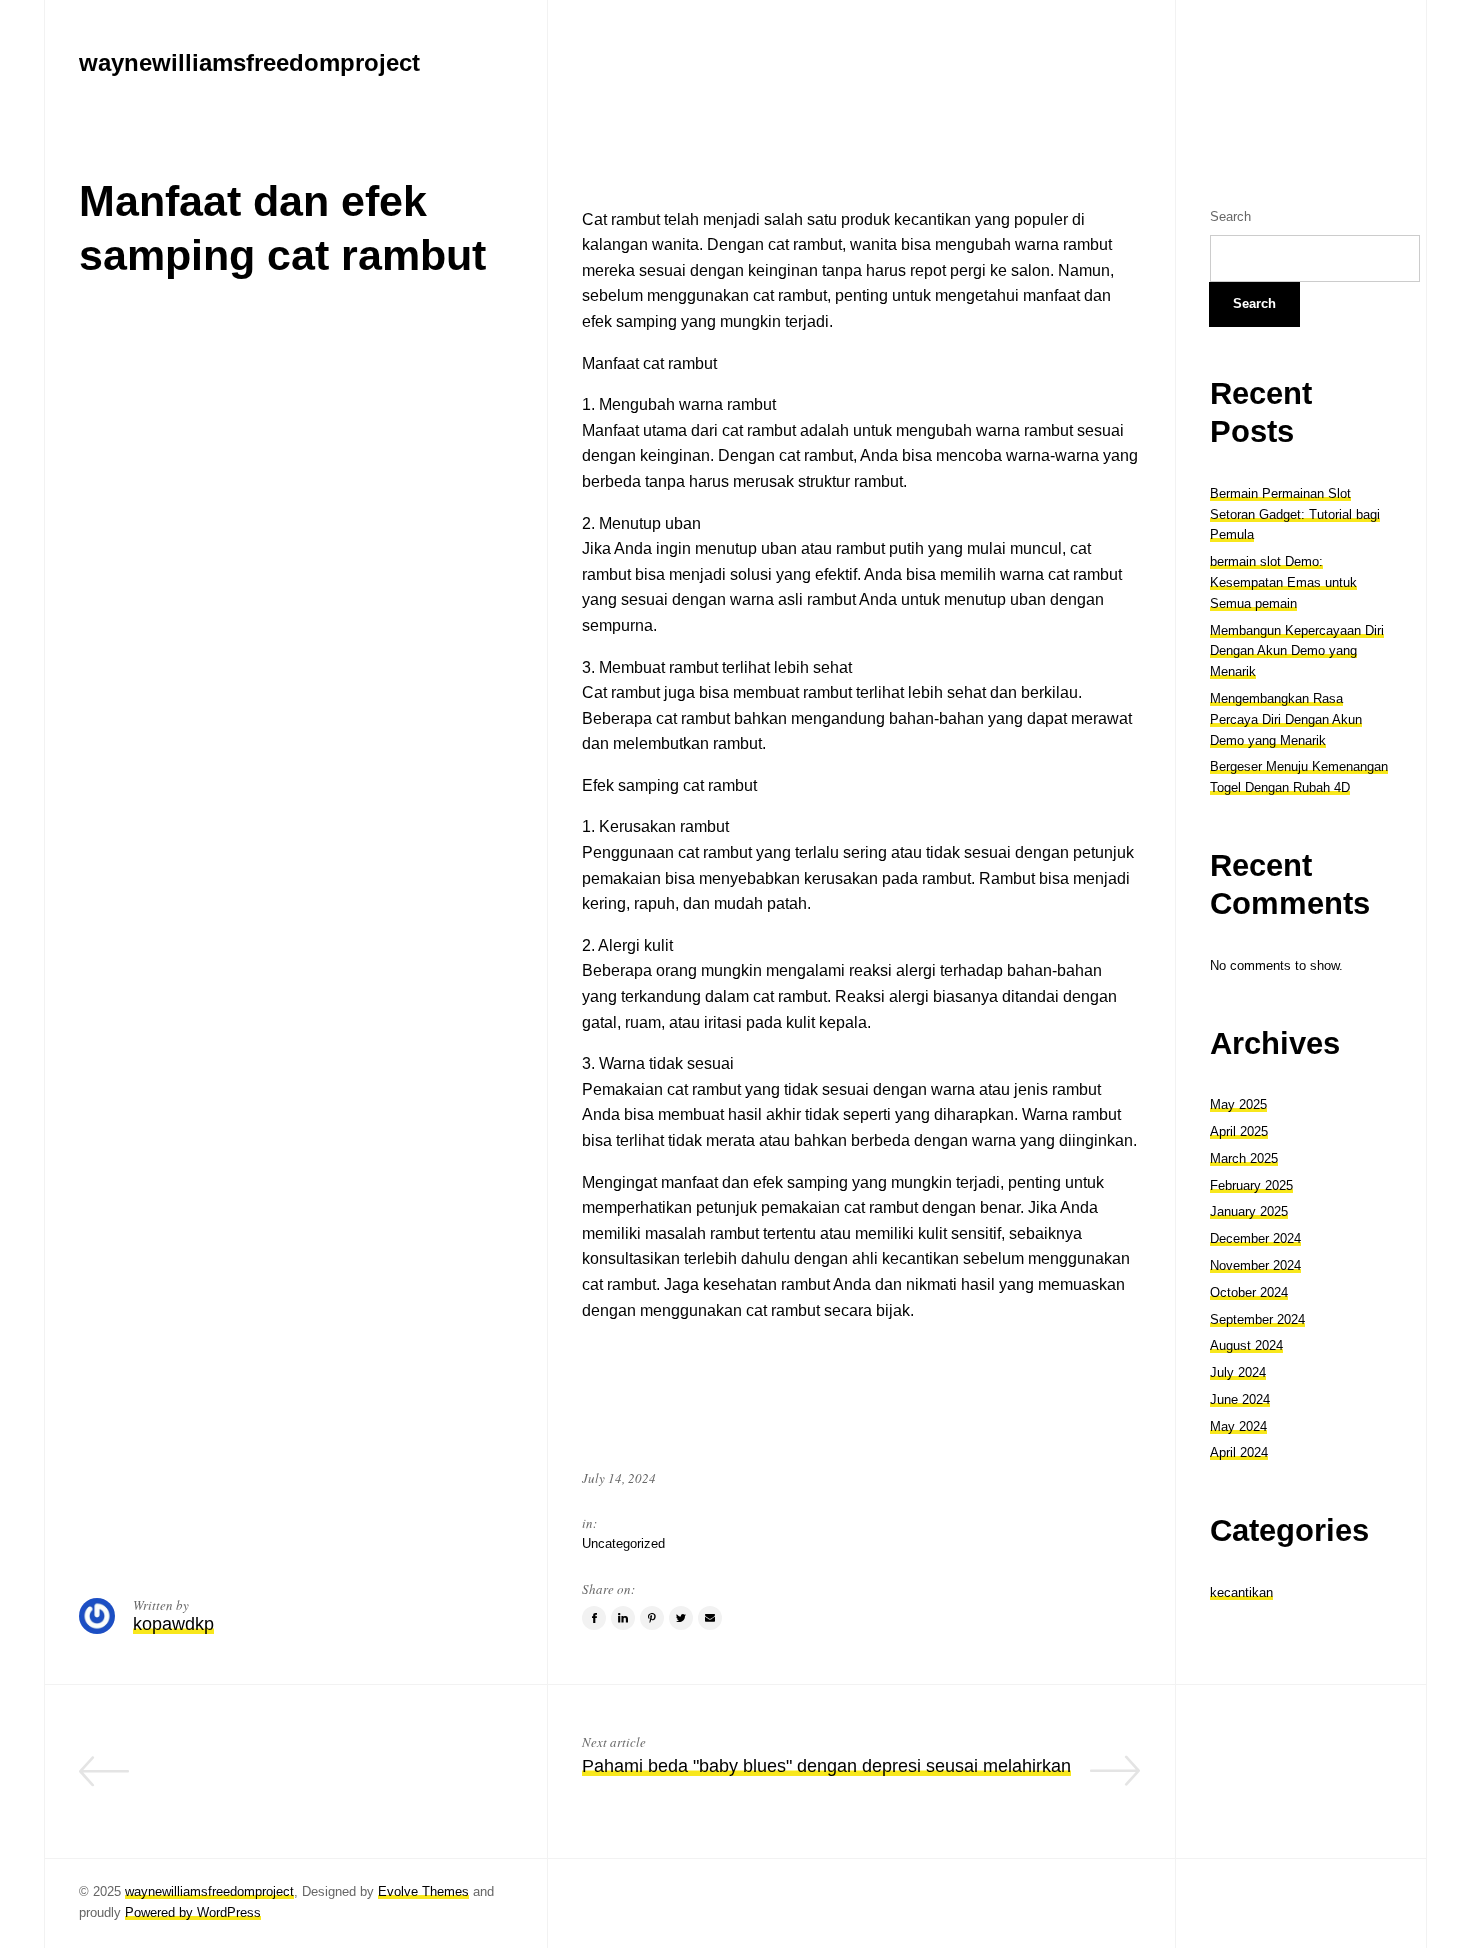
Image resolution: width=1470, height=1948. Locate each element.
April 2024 (1239, 1452)
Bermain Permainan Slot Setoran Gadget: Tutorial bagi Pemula (1295, 514)
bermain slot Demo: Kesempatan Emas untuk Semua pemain (1283, 582)
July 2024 (1238, 1372)
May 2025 (1238, 1104)
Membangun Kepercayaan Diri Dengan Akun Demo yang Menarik (1297, 651)
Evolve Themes (423, 1891)
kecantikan (1241, 1592)
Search (1230, 216)
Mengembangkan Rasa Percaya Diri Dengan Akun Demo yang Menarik (1286, 719)
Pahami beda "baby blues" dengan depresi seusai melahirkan (826, 1766)
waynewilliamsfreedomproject (209, 1891)
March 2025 (1244, 1158)
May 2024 (1238, 1426)
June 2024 (1240, 1399)
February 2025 (1251, 1185)
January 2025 (1249, 1211)
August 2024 (1246, 1345)
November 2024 (1255, 1265)
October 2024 (1249, 1292)
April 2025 (1239, 1131)
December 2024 (1255, 1238)
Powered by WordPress (193, 1912)
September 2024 (1257, 1319)
